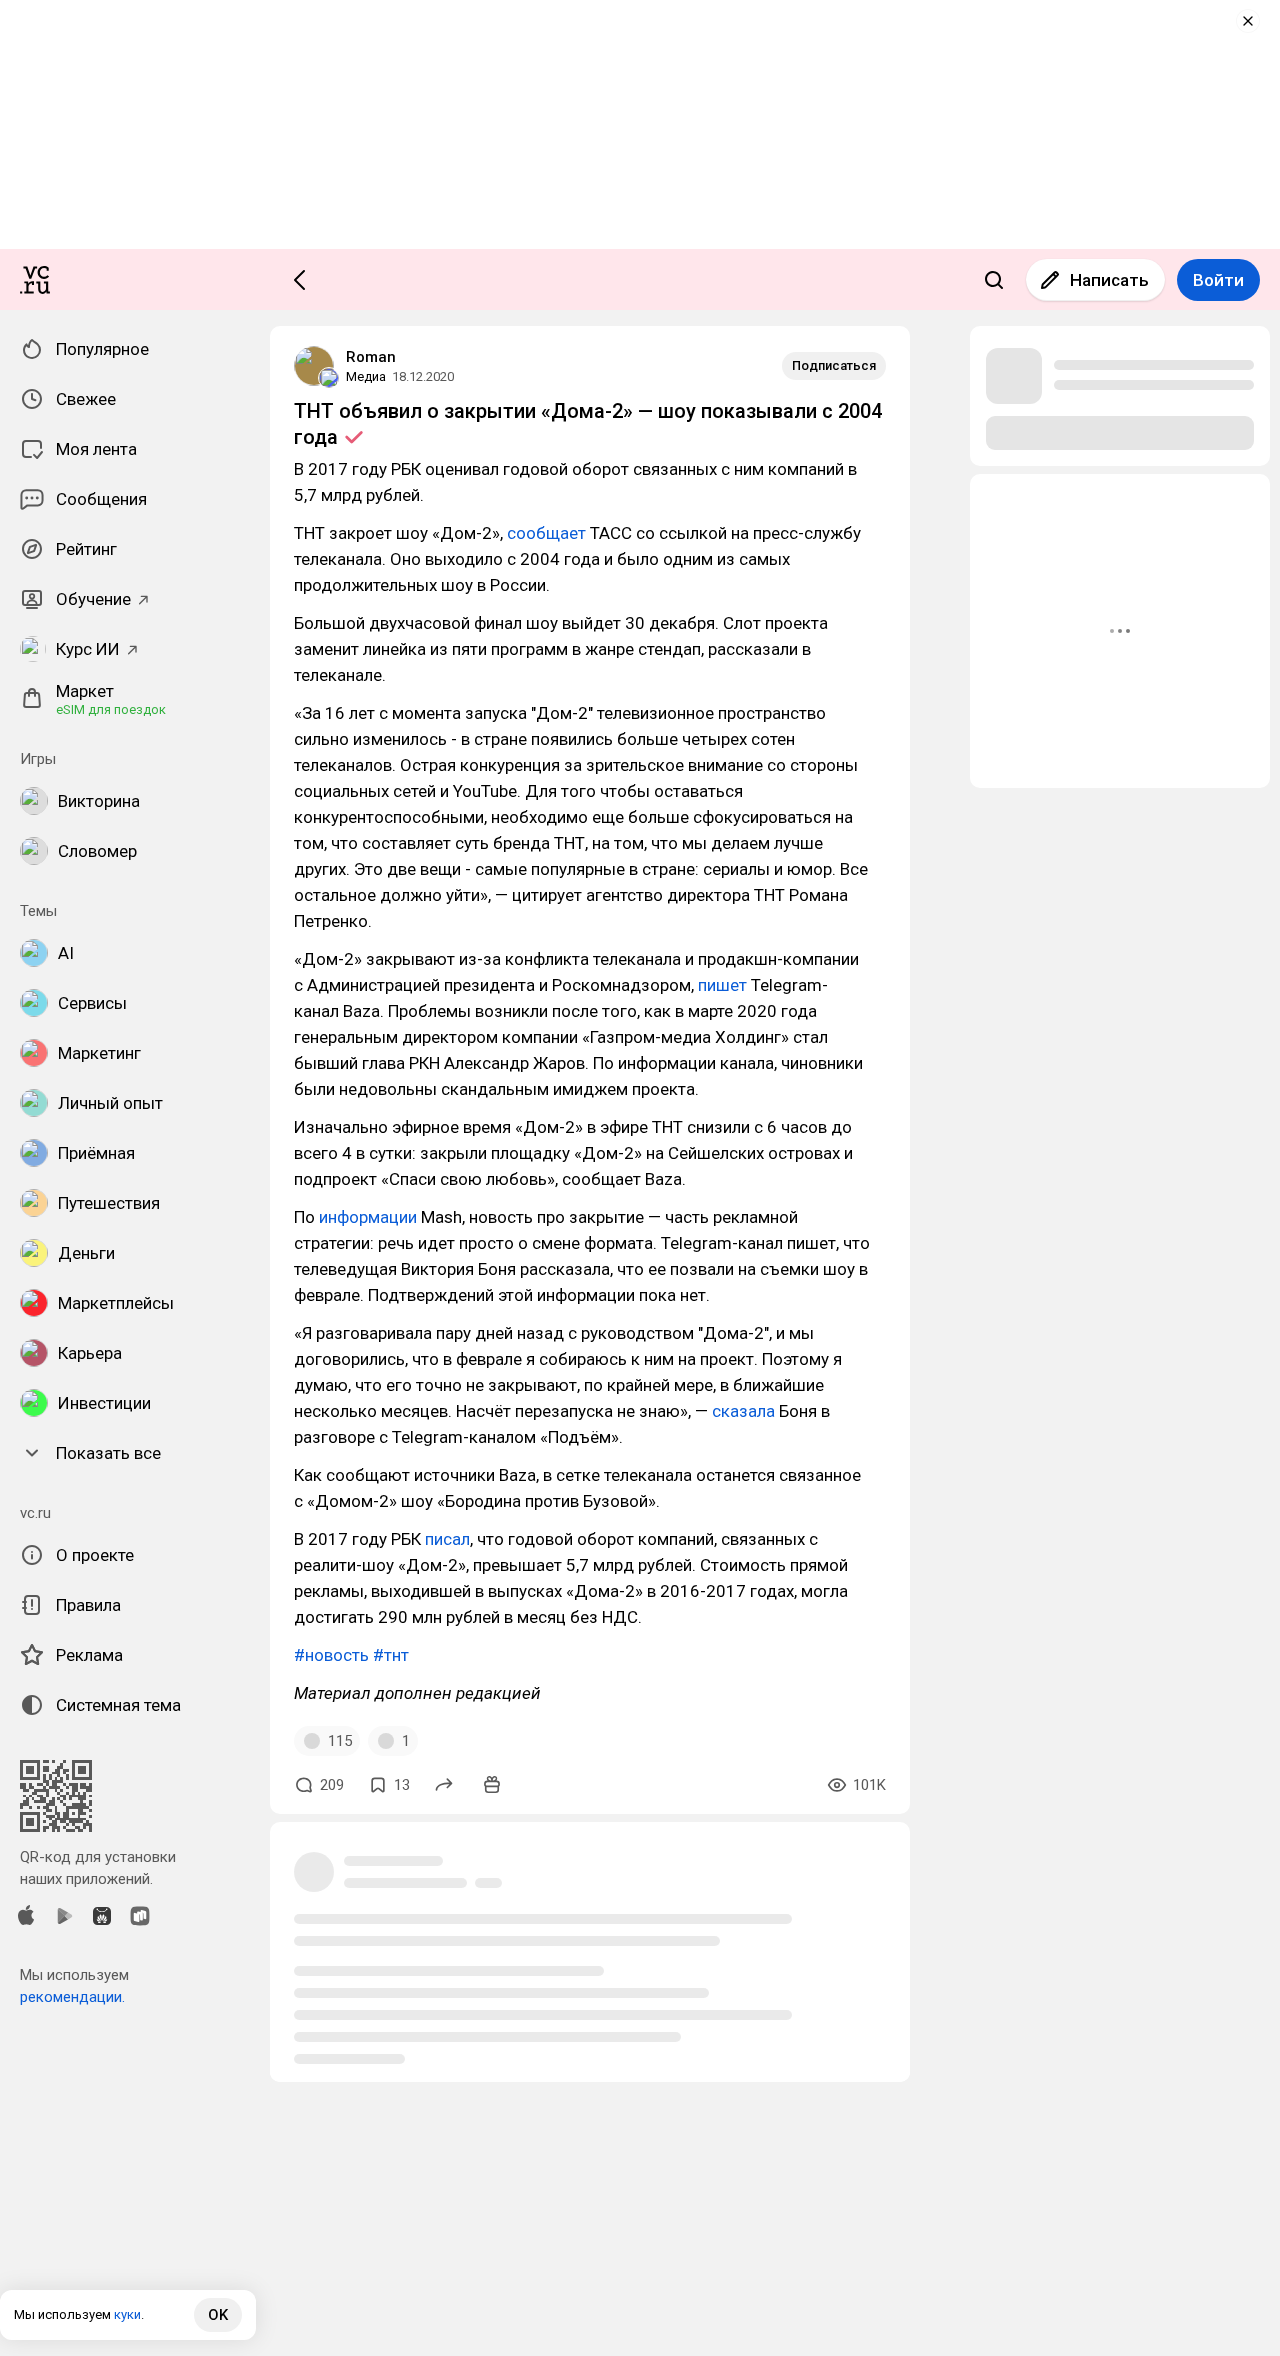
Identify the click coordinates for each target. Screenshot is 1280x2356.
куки (127, 2314)
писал (447, 1539)
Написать (1109, 280)
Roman (371, 357)
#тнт (391, 1655)
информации (368, 1217)
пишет (722, 985)
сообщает (546, 533)
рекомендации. (72, 1997)
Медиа (366, 376)
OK (218, 2315)
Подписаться (834, 365)
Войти (1218, 280)
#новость (331, 1655)
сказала (743, 1411)
